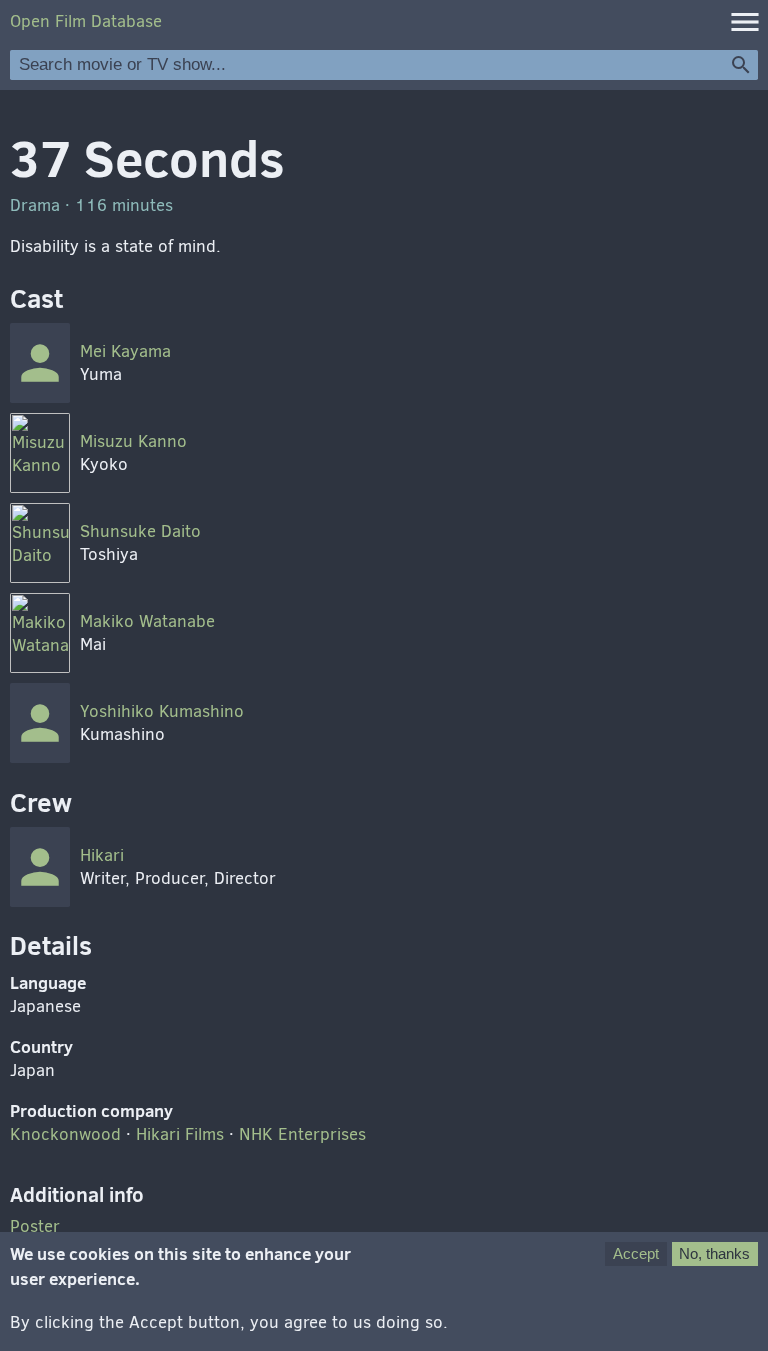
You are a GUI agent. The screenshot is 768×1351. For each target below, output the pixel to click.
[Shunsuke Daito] (40, 543)
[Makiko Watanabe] (40, 633)
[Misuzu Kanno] (40, 453)
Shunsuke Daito (140, 531)
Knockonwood (65, 1134)
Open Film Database (86, 21)
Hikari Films (180, 1134)
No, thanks (714, 1253)
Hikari (102, 855)
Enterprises (302, 1134)
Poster (35, 1226)
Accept (636, 1253)
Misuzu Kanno (133, 441)
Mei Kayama (125, 351)
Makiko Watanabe (147, 621)
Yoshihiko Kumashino (162, 711)
